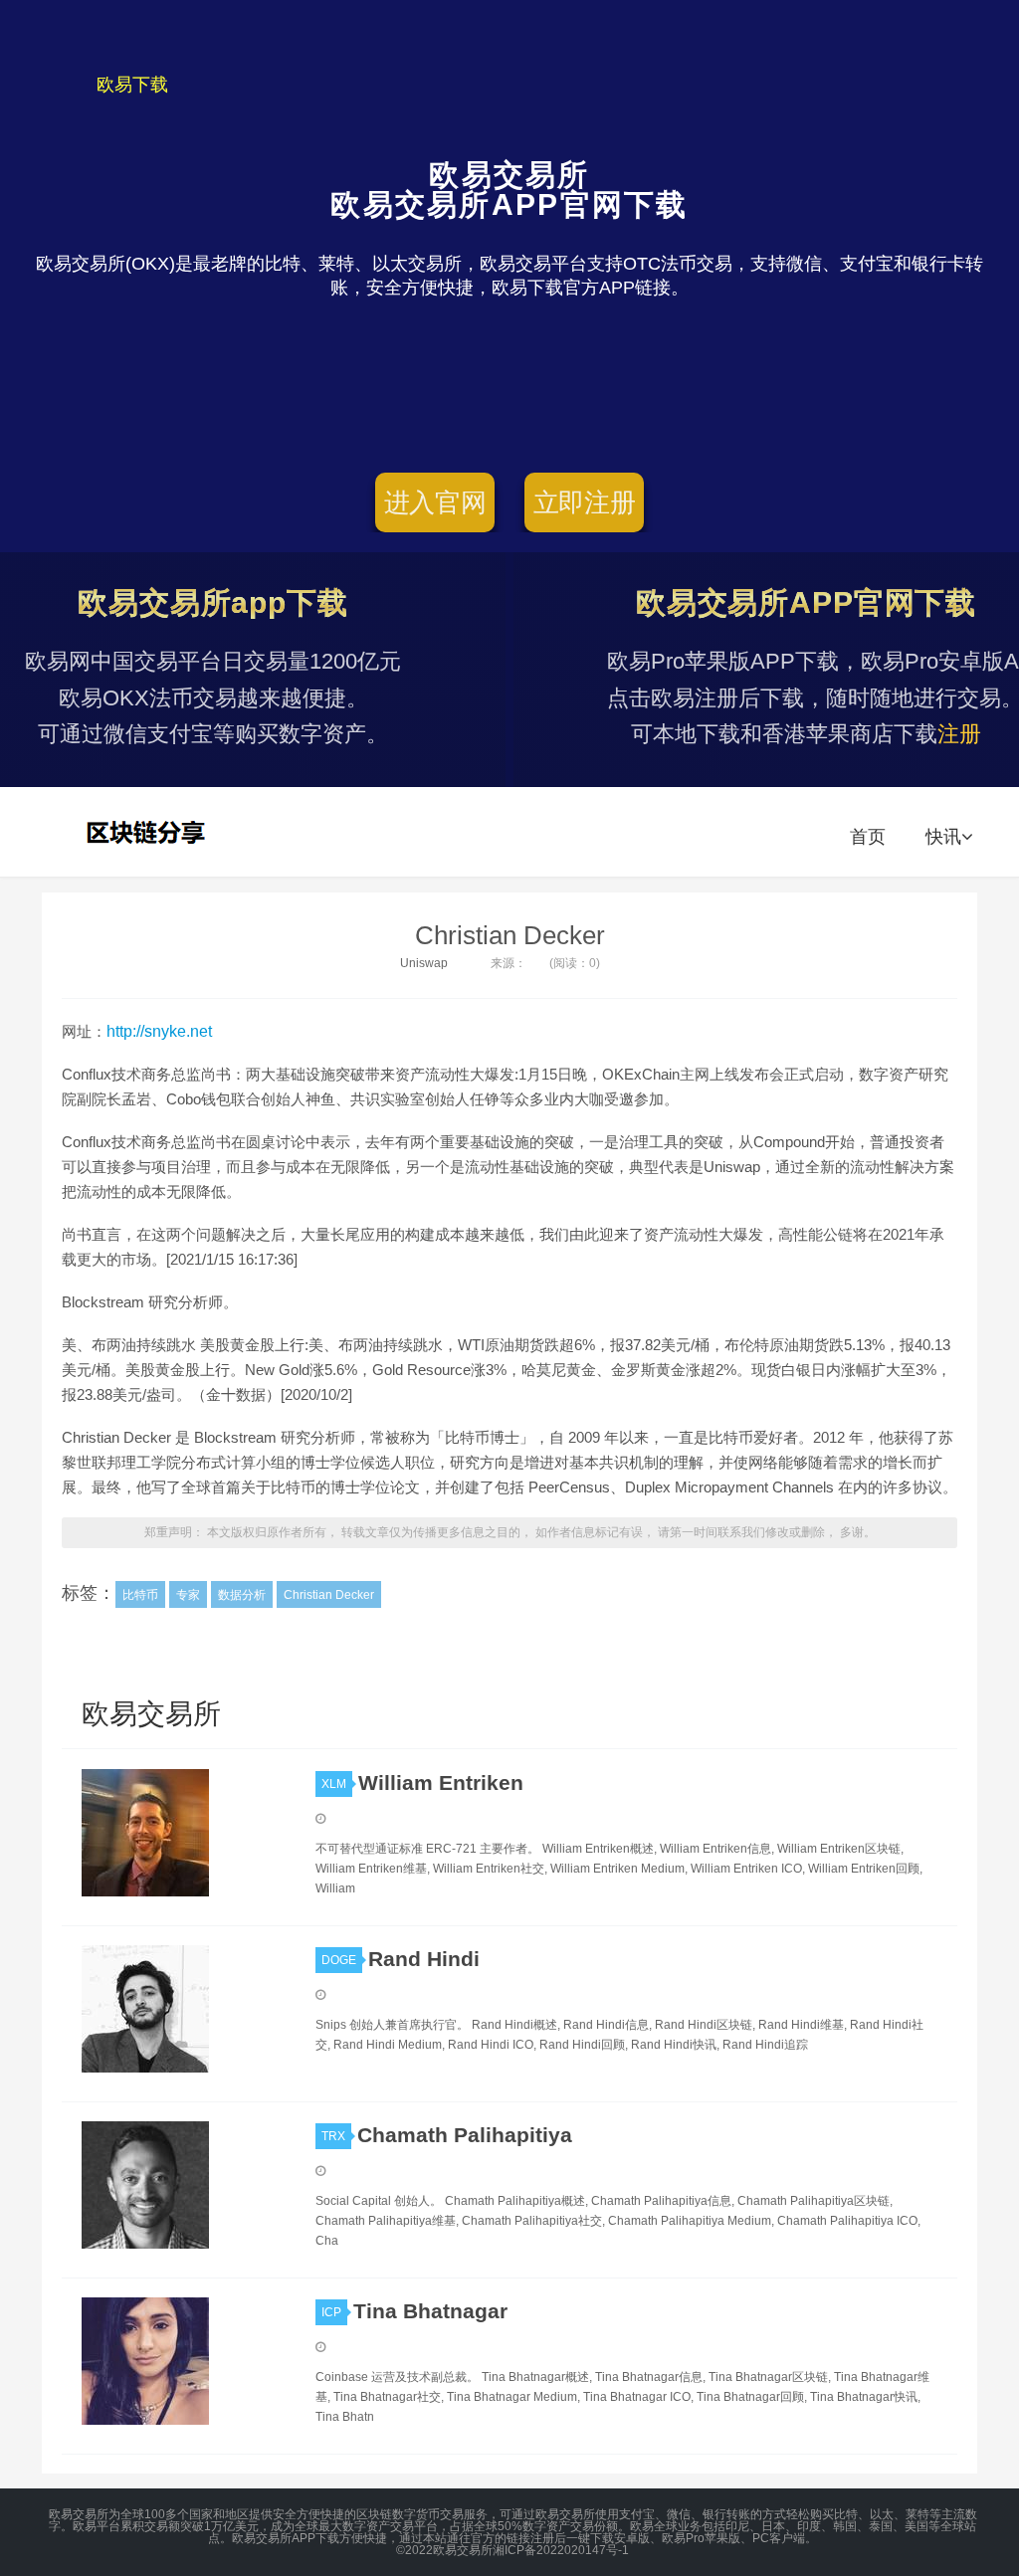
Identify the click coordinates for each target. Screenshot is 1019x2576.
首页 (868, 837)
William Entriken (441, 1783)
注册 (959, 734)
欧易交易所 (148, 832)
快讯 (943, 837)
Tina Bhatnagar (430, 2311)
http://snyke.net (159, 1031)
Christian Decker (510, 935)
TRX (333, 2136)
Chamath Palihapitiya (465, 2135)
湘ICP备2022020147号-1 (561, 2550)
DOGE (339, 1960)
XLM (334, 1784)
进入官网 (435, 502)
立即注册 (585, 502)
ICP (331, 2312)
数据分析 (242, 1595)
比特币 (140, 1595)
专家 (188, 1595)
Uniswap (424, 963)
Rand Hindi (424, 1959)
